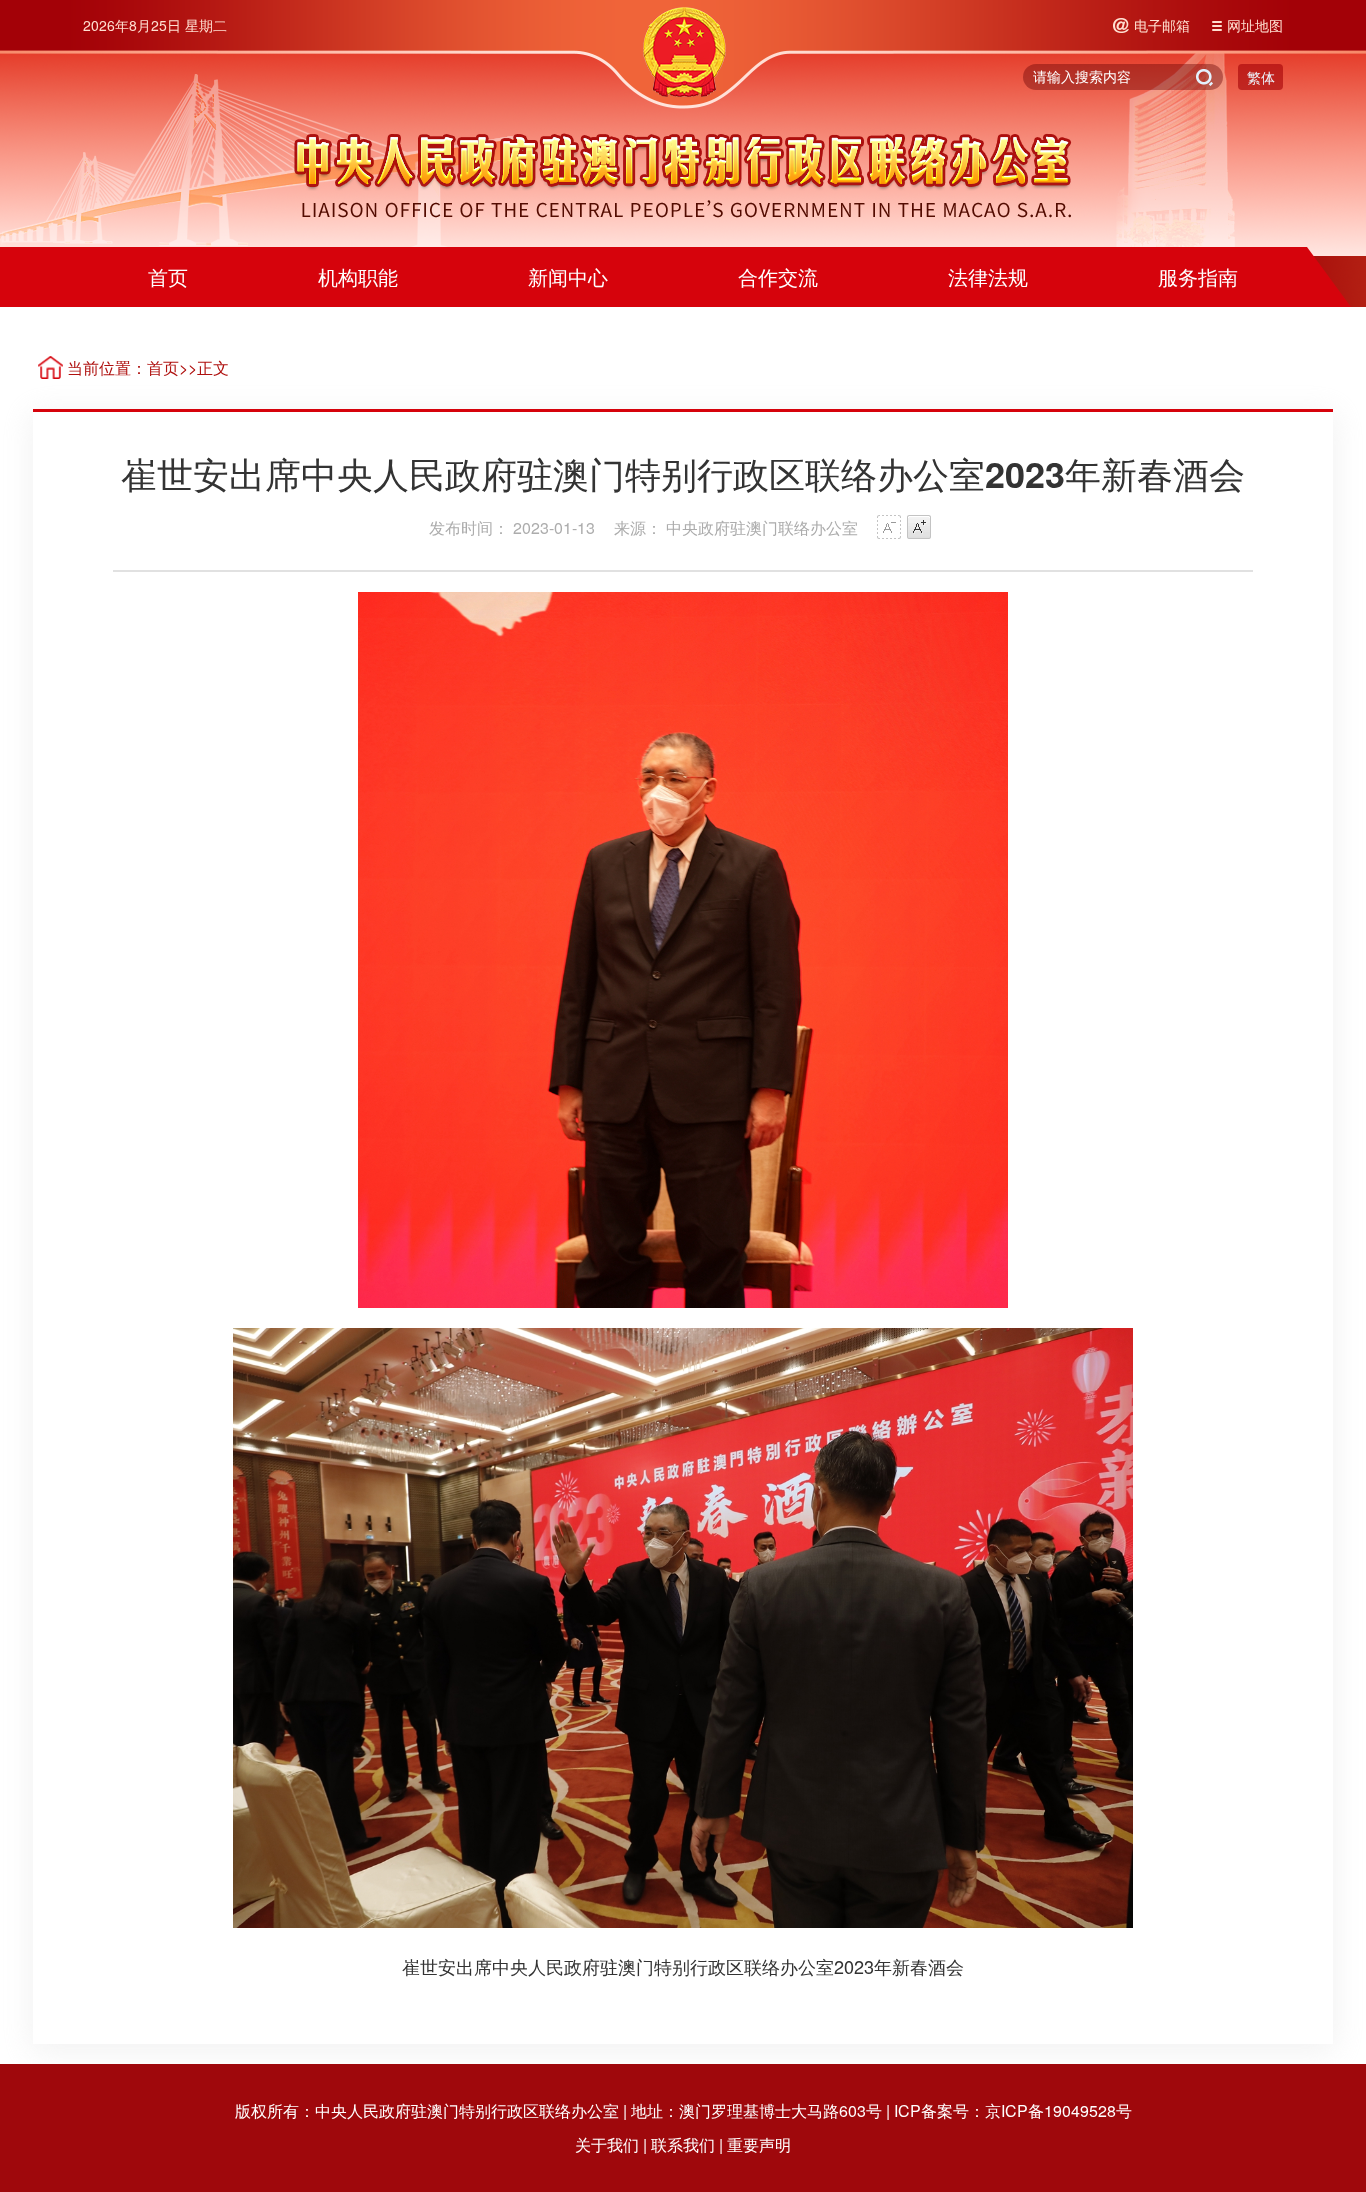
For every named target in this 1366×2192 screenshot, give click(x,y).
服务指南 (1198, 276)
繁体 (1261, 77)
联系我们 (683, 2144)
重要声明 (759, 2144)
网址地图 (1255, 25)
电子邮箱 (1162, 25)
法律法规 (988, 276)
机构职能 (358, 276)
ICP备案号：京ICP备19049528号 (1013, 2110)
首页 (168, 276)
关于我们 (607, 2144)
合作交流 (778, 276)
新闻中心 (568, 276)
